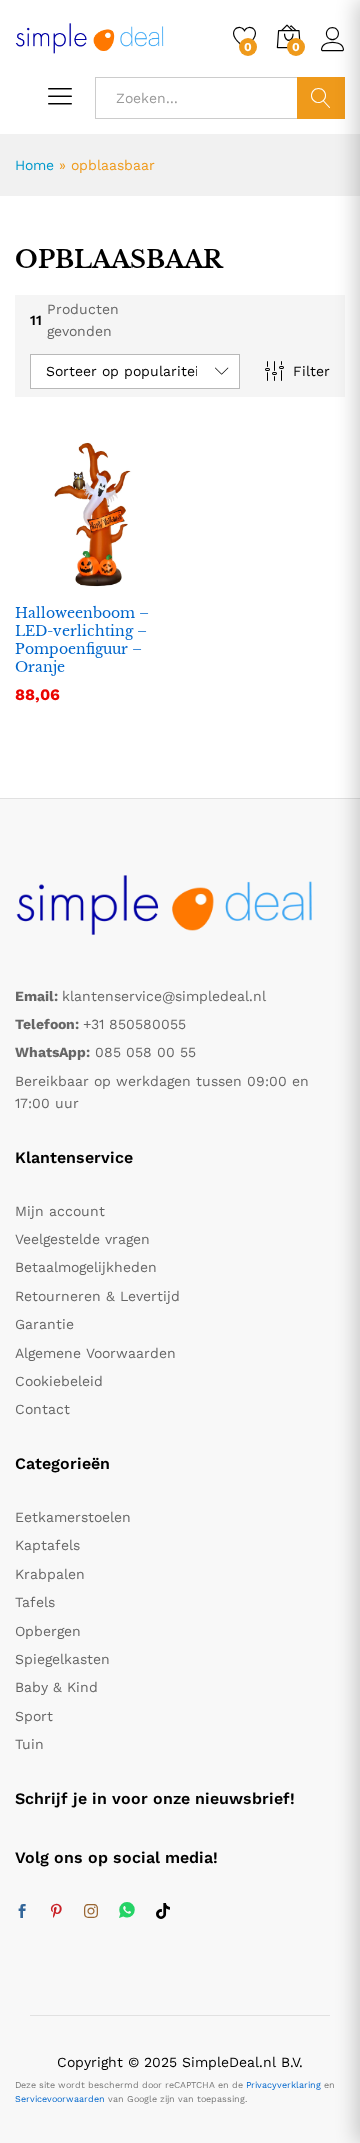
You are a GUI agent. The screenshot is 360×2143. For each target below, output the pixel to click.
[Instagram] (91, 1912)
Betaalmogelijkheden (86, 1267)
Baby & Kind (56, 1687)
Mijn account (60, 1211)
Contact (42, 1409)
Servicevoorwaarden (60, 2099)
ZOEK (321, 98)
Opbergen (48, 1631)
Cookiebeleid (59, 1381)
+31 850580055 (134, 1024)
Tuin (29, 1744)
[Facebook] (22, 1912)
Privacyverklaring (283, 2085)
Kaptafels (47, 1545)
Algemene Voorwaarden (95, 1353)
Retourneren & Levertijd (97, 1296)
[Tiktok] (163, 1912)
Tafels (35, 1602)
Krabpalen (50, 1574)
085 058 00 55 (145, 1052)
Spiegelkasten (62, 1659)
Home (34, 165)
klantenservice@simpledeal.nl (164, 996)
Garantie (44, 1324)
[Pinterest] (56, 1912)
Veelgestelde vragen (82, 1239)
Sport (34, 1716)
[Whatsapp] (127, 1911)
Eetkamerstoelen (73, 1517)
